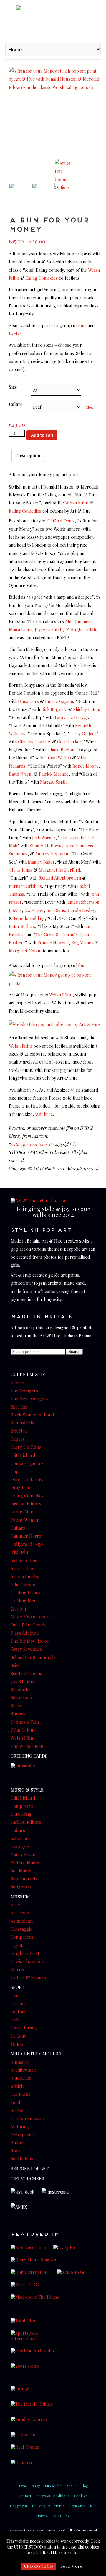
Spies (16, 1706)
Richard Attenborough (60, 878)
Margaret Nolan (24, 951)
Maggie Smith (53, 782)
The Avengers (24, 1390)
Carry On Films (26, 1447)
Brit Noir (19, 1431)
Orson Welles (58, 758)
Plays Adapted (25, 1633)
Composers (22, 1806)
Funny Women (25, 1520)
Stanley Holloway (46, 846)
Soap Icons (21, 1698)
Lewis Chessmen (27, 1961)
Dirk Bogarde (54, 709)
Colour (16, 404)
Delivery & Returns (48, 2506)
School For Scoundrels (33, 1657)
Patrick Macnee (54, 774)
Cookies (81, 2496)
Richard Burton (60, 750)
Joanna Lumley (25, 1576)
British (17, 2086)
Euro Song (21, 1814)
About (71, 2486)
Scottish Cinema (26, 1673)
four (82, 325)
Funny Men (22, 1512)
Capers (18, 1439)
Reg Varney (82, 942)
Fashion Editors (26, 1504)
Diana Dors (28, 701)
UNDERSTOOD (39, 2566)
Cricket (18, 2003)
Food (15, 2102)
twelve (15, 333)
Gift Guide (61, 2516)
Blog (85, 2486)
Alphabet (20, 2062)
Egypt (17, 1945)
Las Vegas (20, 1846)
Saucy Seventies (26, 1649)
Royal (16, 2151)
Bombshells (22, 1423)
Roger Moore (86, 766)
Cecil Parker (69, 742)
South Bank (22, 2159)
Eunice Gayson (59, 701)
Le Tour (18, 2036)
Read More (71, 2566)
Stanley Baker (41, 862)
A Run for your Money (30, 1144)
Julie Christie (23, 1585)
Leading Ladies (25, 1593)
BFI (93, 2506)
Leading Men (24, 1600)
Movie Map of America (32, 1617)
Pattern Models (26, 1862)
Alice (15, 1905)
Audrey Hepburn (52, 854)
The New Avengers (29, 1398)
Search (74, 1352)
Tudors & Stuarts (28, 1977)
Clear (90, 407)
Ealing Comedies (42, 278)
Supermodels (24, 1879)
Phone (17, 2142)
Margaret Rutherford (59, 870)
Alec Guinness (79, 621)
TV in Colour (23, 1730)
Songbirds (21, 1887)
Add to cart (42, 435)
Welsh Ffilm (77, 503)
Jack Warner (44, 838)
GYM (15, 2020)
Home (22, 2486)
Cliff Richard (23, 1455)
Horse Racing (24, 2028)
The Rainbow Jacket (30, 1641)
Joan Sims (56, 910)
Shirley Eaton (86, 709)
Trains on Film (25, 1722)
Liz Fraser (34, 910)
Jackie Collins (24, 1560)
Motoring (20, 2126)
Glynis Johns (21, 870)
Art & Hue (53, 20)
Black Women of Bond (32, 1415)
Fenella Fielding (29, 918)
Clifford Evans (61, 521)
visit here (44, 1114)
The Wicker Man (27, 1746)
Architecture (23, 2070)
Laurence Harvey (71, 717)
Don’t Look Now (27, 1479)
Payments (77, 2506)
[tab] (28, 455)
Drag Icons (21, 1487)
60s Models (22, 1870)
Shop (36, 2486)
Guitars (18, 1528)
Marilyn (18, 1609)
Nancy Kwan (23, 1854)
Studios (18, 1714)
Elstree (42, 2516)
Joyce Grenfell (49, 629)
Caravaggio (21, 1929)
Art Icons (20, 1913)
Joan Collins (22, 1568)
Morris (17, 1969)
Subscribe (54, 2486)
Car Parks (20, 2094)
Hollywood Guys (27, 1544)
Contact (25, 2496)
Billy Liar (19, 1407)
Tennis (17, 2044)
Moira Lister (20, 629)
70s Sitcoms (22, 1681)
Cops (16, 1471)
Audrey (18, 1383)
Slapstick (20, 1689)
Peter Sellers (22, 926)
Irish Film (20, 1552)
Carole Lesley (81, 910)
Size (13, 387)
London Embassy (28, 2118)
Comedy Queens (27, 1463)
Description (28, 455)
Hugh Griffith (83, 629)
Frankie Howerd (53, 942)
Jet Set (17, 2110)
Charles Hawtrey (34, 742)
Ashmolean (22, 1921)
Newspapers (23, 2134)
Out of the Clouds (29, 1625)
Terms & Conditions (53, 2496)
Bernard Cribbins (25, 886)
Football (19, 2012)
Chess (17, 1995)
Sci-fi (16, 1665)
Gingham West (25, 1953)
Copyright (19, 2506)
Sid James (18, 854)
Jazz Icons (21, 1838)
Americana (21, 2078)
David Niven (20, 774)
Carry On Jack (83, 733)
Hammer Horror (27, 1536)
